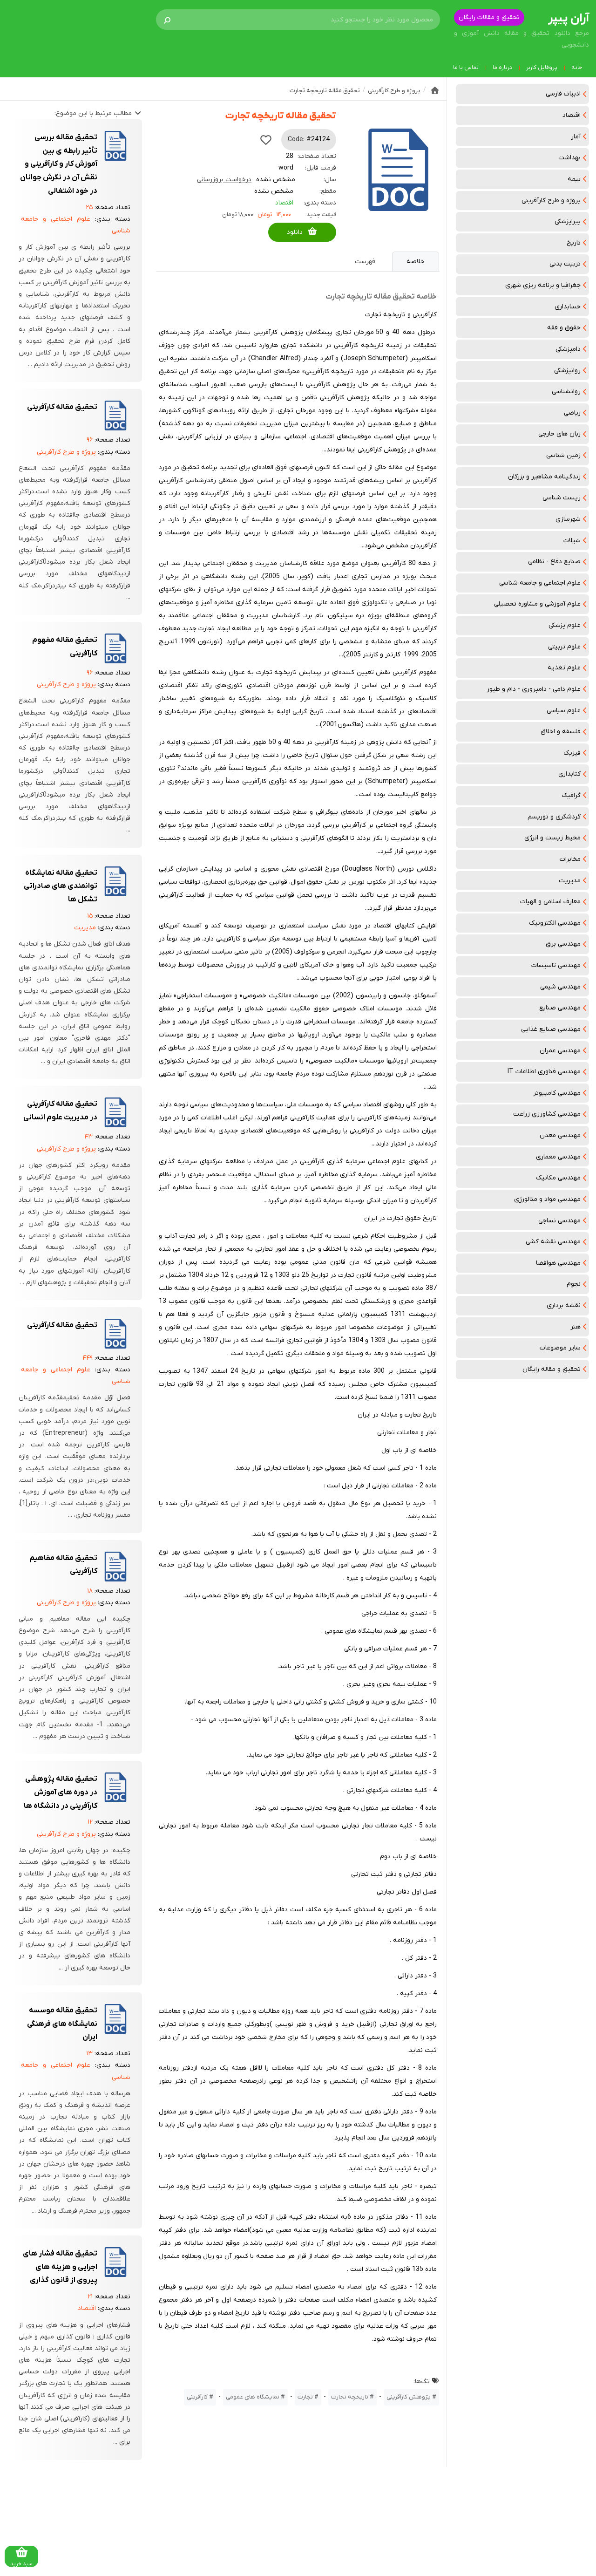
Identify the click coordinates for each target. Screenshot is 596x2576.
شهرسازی (568, 519)
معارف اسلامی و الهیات (550, 902)
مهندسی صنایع (560, 1008)
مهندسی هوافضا (558, 1263)
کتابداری (569, 774)
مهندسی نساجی (559, 1221)
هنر (576, 1327)
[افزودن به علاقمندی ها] (266, 140)
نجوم (574, 1284)
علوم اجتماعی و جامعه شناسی (540, 583)
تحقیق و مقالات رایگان (489, 17)
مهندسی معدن (560, 1135)
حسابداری (568, 307)
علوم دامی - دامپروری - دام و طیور (534, 689)
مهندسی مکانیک (558, 1178)
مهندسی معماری (558, 1157)
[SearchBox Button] (167, 20)
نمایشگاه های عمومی (253, 2397)
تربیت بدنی (565, 264)
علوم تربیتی (564, 647)
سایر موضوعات (560, 1348)
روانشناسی (566, 392)
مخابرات (570, 859)
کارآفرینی (197, 2397)
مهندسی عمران (560, 1051)
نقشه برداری (564, 1305)
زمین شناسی (563, 455)
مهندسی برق (563, 944)
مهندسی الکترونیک (555, 923)
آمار (576, 137)
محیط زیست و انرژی (552, 838)
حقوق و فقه (564, 328)
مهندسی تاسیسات (556, 965)
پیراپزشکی (568, 221)
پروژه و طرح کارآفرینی (551, 201)
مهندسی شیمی (560, 987)
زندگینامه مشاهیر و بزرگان (544, 477)
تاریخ (574, 243)
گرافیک (571, 795)
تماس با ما (466, 68)
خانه (577, 68)
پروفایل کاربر (542, 68)
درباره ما (502, 68)
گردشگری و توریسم (554, 817)
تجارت (305, 2397)
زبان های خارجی (559, 434)
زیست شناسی (562, 498)
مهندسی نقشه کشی (553, 1242)
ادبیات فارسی (563, 94)
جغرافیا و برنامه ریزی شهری (543, 285)
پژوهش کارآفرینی (409, 2397)
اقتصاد (572, 115)
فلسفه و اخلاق (561, 732)
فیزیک (572, 753)
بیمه (574, 179)
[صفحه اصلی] (435, 90)
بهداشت (569, 158)
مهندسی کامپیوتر (557, 1093)
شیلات (572, 541)
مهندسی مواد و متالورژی (547, 1199)
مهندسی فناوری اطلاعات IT (544, 1072)
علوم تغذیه (564, 668)
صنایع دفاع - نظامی (554, 562)
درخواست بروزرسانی (224, 180)
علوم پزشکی (565, 625)
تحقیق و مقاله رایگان (552, 1369)
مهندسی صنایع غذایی (551, 1029)
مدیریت (570, 881)
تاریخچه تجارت (350, 2397)
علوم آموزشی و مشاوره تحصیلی (537, 604)
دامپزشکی (568, 349)
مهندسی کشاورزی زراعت (547, 1114)
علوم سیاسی (564, 711)
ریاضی (572, 413)
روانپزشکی (567, 371)
